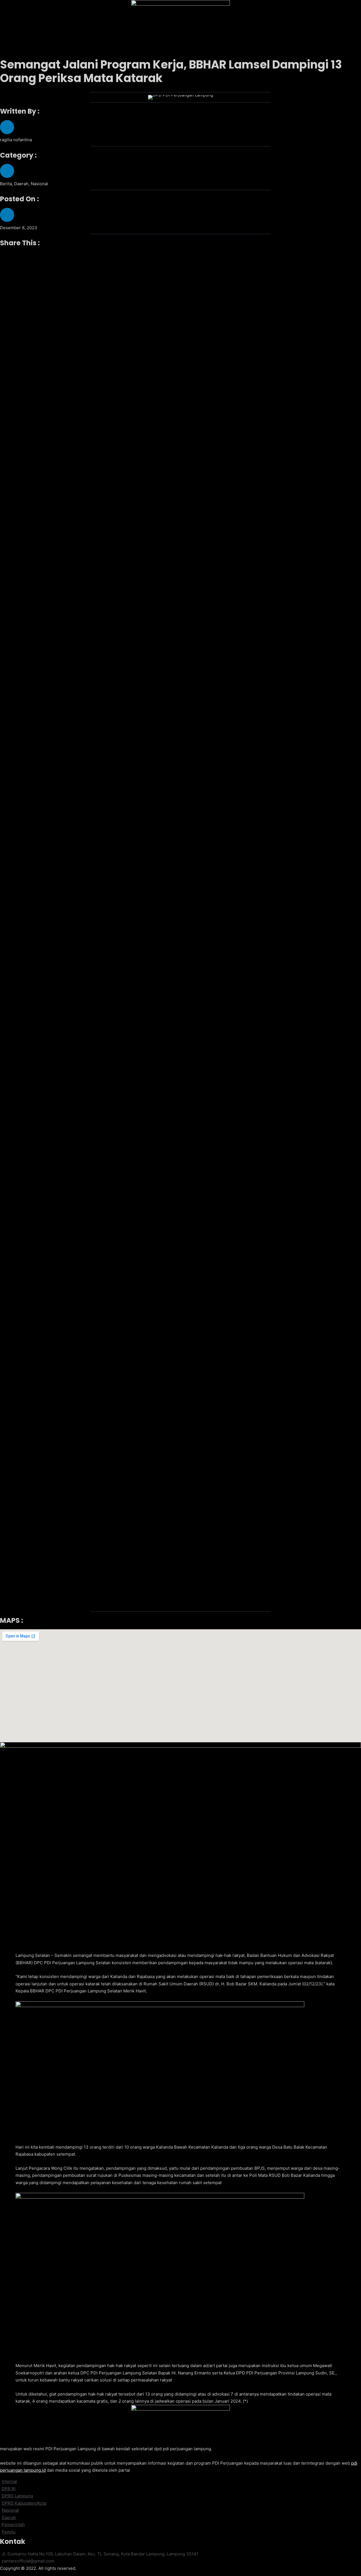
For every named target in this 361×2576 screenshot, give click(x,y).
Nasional (31, 48)
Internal (146, 48)
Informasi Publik (176, 48)
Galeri (204, 48)
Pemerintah (80, 48)
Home (10, 48)
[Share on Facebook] (180, 542)
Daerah (54, 48)
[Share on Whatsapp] (180, 1401)
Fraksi (125, 48)
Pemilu (105, 48)
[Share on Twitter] (180, 1013)
